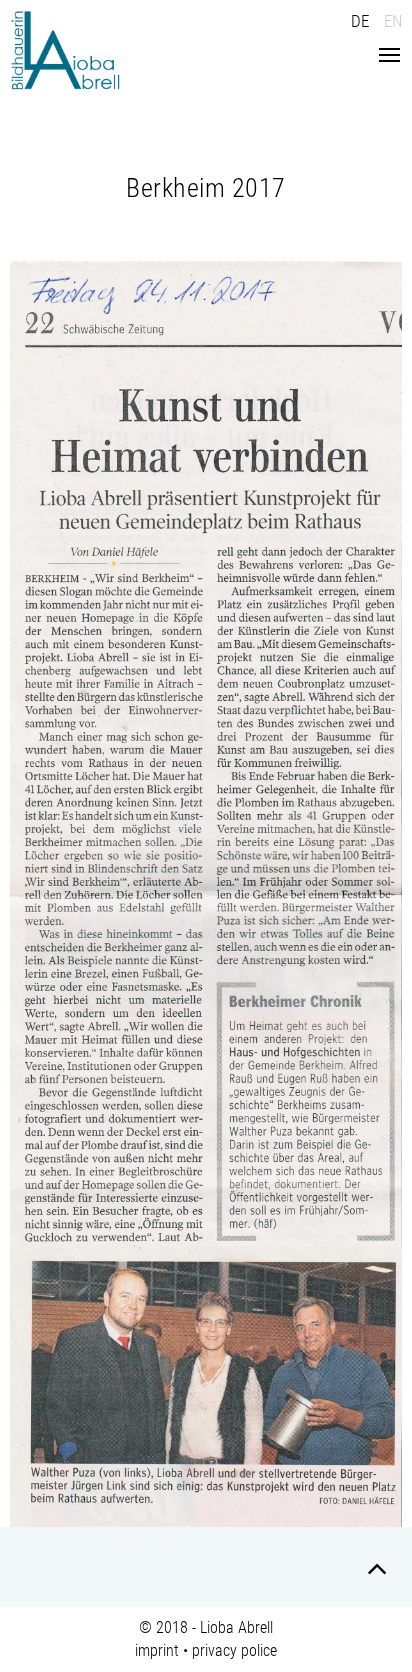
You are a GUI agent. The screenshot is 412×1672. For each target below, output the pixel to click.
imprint (157, 1650)
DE (360, 21)
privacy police (234, 1650)
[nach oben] (377, 1572)
